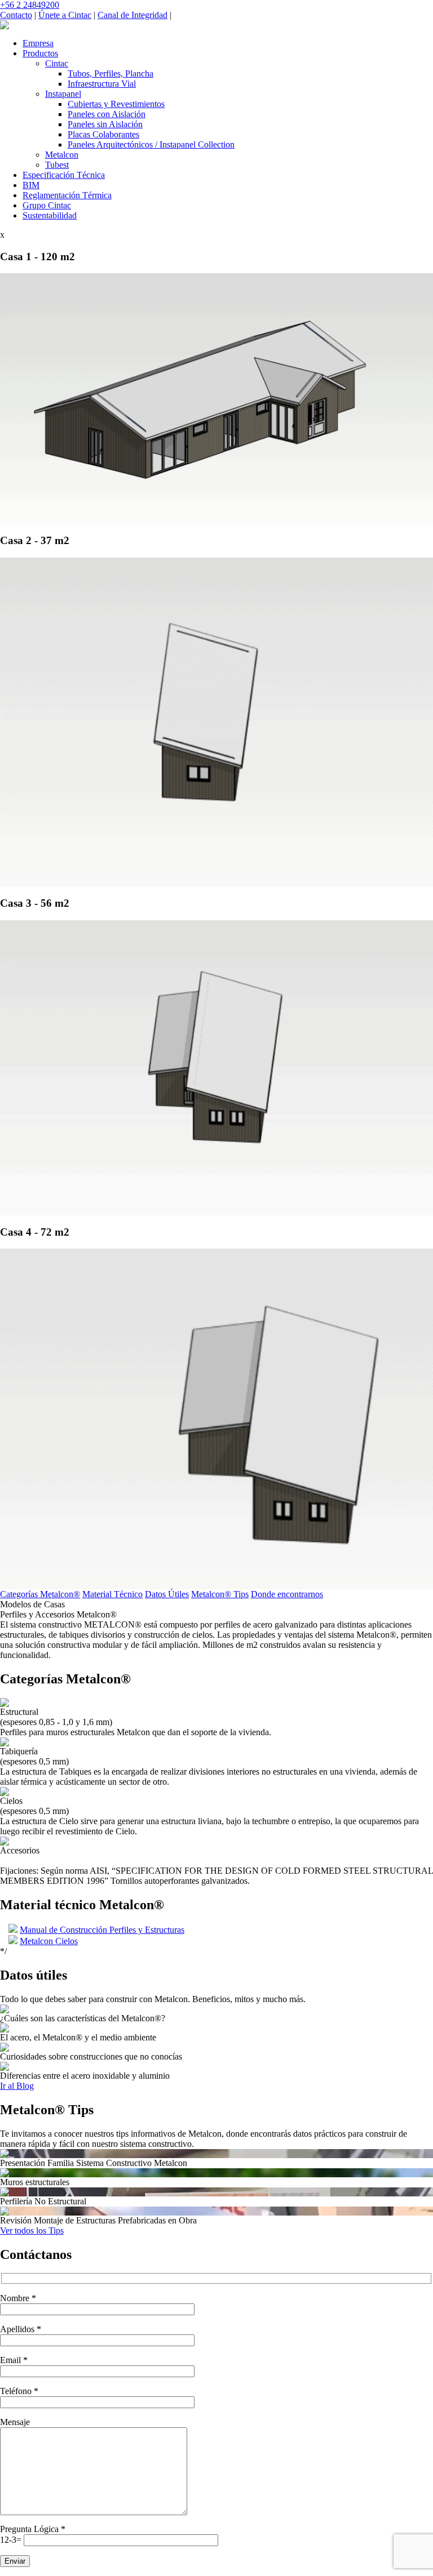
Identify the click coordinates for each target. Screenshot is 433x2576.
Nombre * (18, 2298)
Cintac (57, 63)
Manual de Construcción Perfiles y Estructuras (102, 1930)
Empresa (38, 43)
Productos (40, 53)
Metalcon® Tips (220, 1594)
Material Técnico (112, 1594)
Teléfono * (19, 2391)
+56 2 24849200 (30, 5)
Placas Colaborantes (103, 134)
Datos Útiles (167, 1594)
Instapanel (63, 94)
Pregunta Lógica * (33, 2529)
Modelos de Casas (32, 1604)
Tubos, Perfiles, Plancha (111, 73)
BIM (31, 185)
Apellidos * (21, 2329)
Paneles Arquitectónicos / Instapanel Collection (151, 144)
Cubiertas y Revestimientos (116, 104)
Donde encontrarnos (287, 1594)
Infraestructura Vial (102, 84)
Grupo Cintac (47, 205)
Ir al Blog (17, 2086)
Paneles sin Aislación (105, 124)
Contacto (16, 15)
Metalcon (62, 155)
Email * (14, 2360)
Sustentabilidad (50, 215)
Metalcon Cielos (49, 1941)
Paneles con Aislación (107, 114)
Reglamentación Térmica (67, 195)
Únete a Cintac (65, 15)
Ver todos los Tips (32, 2230)
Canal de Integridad (132, 15)
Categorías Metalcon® (40, 1594)
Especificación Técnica (64, 175)
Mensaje (15, 2422)
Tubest (57, 165)
